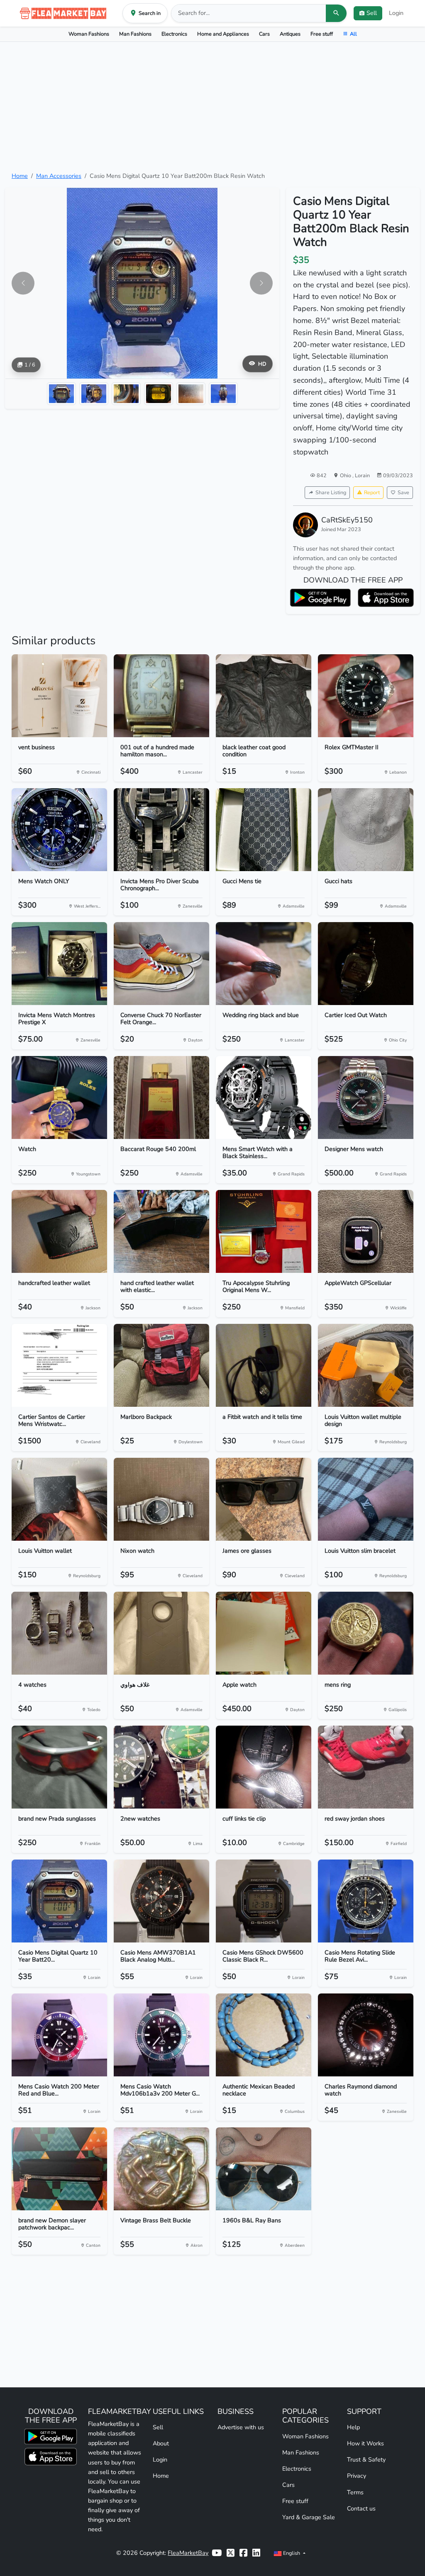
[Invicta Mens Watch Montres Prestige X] (59, 964)
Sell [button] (372, 13)
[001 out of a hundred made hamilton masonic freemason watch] (161, 696)
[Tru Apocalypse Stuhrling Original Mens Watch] (264, 1231)
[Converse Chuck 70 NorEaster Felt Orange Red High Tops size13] (161, 964)
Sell (158, 2427)
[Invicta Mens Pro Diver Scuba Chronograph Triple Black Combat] (161, 830)
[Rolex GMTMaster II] (366, 696)
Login (396, 13)
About (161, 2443)
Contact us (361, 2508)
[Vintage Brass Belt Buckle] (161, 2169)
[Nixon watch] (161, 1499)
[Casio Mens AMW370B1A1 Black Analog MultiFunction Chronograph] (161, 1901)
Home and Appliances (223, 34)
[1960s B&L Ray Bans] (264, 2169)
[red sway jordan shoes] (366, 1767)
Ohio (346, 475)
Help (353, 2427)
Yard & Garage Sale (309, 2517)
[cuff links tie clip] (264, 1767)
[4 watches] (59, 1633)
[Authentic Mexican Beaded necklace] (264, 2035)
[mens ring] (366, 1633)
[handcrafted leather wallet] (59, 1231)
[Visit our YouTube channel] (217, 2553)
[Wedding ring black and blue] (264, 964)
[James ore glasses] (264, 1499)
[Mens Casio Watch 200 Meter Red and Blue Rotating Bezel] (59, 2035)
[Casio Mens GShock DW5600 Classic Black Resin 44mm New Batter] (264, 1901)
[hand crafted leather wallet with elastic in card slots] (161, 1231)
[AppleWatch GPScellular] (366, 1231)
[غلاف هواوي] (161, 1633)
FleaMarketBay (188, 2553)
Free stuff (322, 34)
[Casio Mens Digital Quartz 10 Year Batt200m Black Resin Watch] (59, 1901)
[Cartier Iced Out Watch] (366, 964)
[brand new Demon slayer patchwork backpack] (59, 2169)
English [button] (292, 2553)
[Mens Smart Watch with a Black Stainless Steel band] (264, 1097)
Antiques (290, 34)
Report (372, 492)
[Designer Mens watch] (366, 1097)
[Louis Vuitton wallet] (59, 1499)
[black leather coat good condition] (264, 696)
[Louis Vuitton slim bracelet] (366, 1499)
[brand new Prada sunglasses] (59, 1767)
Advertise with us (241, 2427)
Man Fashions (135, 34)
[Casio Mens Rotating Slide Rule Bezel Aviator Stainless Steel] (366, 1901)
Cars (264, 34)
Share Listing (331, 492)
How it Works (365, 2443)
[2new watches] (161, 1767)
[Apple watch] (264, 1633)
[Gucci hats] (366, 830)
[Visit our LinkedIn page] (256, 2553)
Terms (355, 2492)
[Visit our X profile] (231, 2553)
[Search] (336, 13)
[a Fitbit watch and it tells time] (264, 1365)
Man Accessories (59, 176)
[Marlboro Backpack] (161, 1365)
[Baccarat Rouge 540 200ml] (161, 1097)
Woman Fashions (89, 34)
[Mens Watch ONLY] (59, 830)
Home (20, 176)
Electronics (174, 34)
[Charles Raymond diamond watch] (366, 2035)
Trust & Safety (366, 2459)
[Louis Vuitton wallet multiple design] (366, 1365)
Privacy (357, 2476)
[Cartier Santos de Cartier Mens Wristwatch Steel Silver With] (59, 1365)
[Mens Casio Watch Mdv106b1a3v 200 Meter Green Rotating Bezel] (161, 2035)
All (353, 34)
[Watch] (59, 1097)
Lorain (362, 475)
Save (403, 492)
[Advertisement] (212, 107)
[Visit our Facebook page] (243, 2553)
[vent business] (59, 696)
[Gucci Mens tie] (264, 830)
